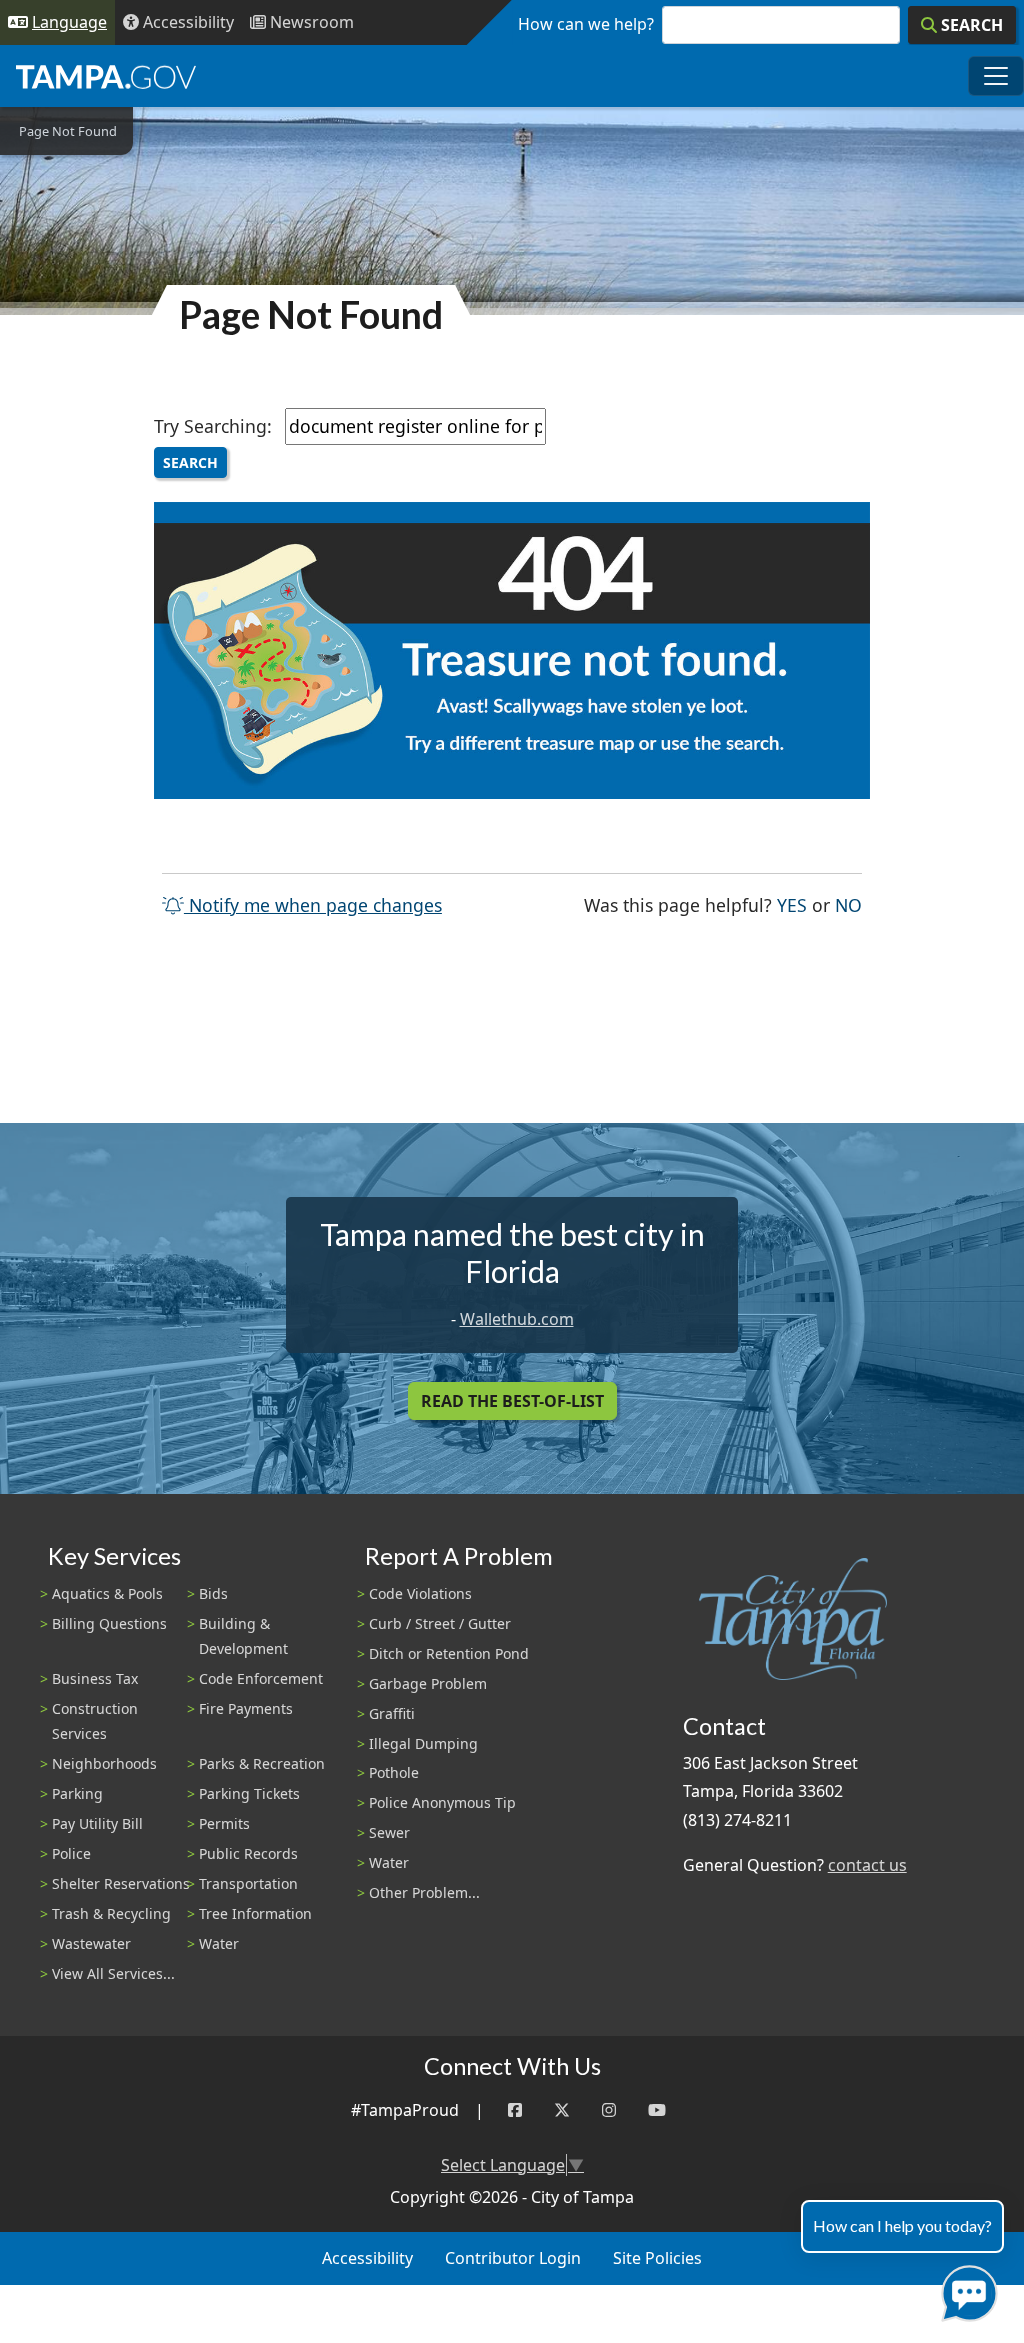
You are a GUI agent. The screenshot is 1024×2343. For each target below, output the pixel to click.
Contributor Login (513, 2258)
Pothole (394, 1772)
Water (219, 1943)
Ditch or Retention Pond (449, 1653)
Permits (224, 1823)
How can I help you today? (902, 2225)
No (848, 904)
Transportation (248, 1883)
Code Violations (420, 1593)
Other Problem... (424, 1892)
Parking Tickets (249, 1793)
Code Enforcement (261, 1678)
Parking (77, 1793)
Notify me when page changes (313, 905)
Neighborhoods (104, 1763)
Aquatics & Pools (107, 1593)
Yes (792, 904)
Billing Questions (109, 1623)
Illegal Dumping (423, 1743)
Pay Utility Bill (97, 1823)
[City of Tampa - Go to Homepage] (106, 76)
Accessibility (367, 2258)
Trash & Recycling (111, 1913)
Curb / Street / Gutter (440, 1623)
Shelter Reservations (121, 1883)
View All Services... (113, 1973)
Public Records (248, 1853)
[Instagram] (609, 2110)
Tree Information (255, 1913)
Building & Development (243, 1636)
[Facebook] (515, 2110)
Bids (213, 1593)
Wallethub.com (517, 1319)
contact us (867, 1865)
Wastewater (91, 1943)
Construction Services (95, 1721)
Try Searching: (213, 426)
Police (71, 1853)
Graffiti (392, 1713)
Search (190, 462)
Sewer (389, 1832)
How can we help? (586, 24)
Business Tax (95, 1678)
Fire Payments (246, 1708)
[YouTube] (657, 2110)
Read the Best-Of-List (512, 1401)
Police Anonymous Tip (442, 1802)
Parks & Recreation (262, 1763)
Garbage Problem (428, 1683)
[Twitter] (562, 2110)
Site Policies (657, 2258)
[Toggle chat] (965, 2289)
